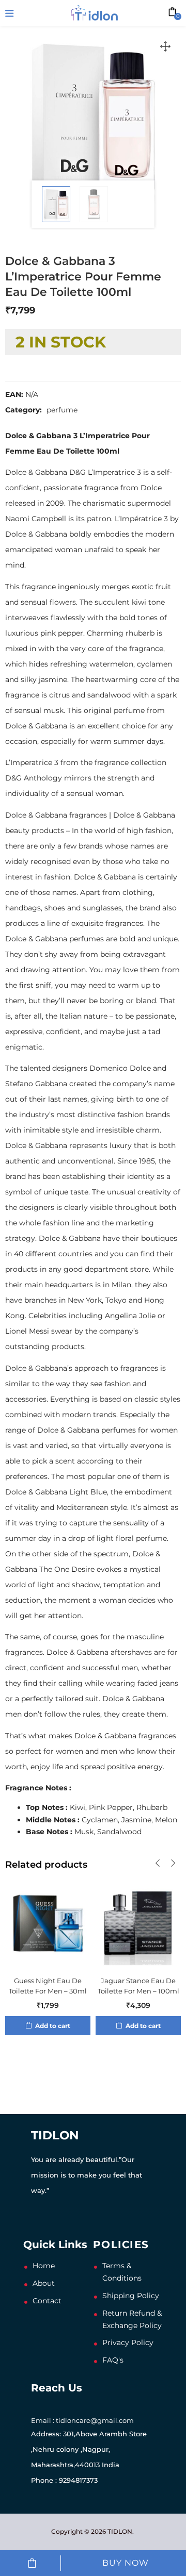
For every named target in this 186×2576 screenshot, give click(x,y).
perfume (62, 410)
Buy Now (126, 2563)
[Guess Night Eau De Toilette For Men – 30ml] (48, 1922)
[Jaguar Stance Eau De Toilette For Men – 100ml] (138, 1922)
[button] (165, 46)
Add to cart (32, 2563)
